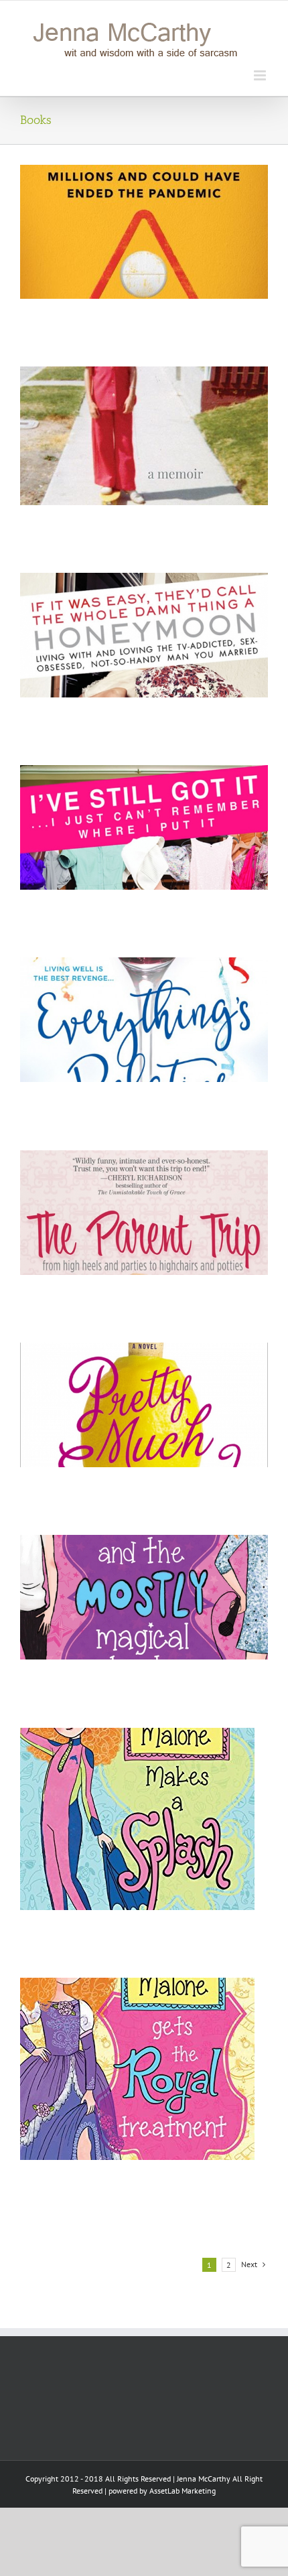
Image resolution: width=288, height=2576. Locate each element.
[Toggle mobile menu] (261, 75)
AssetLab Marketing (183, 2491)
